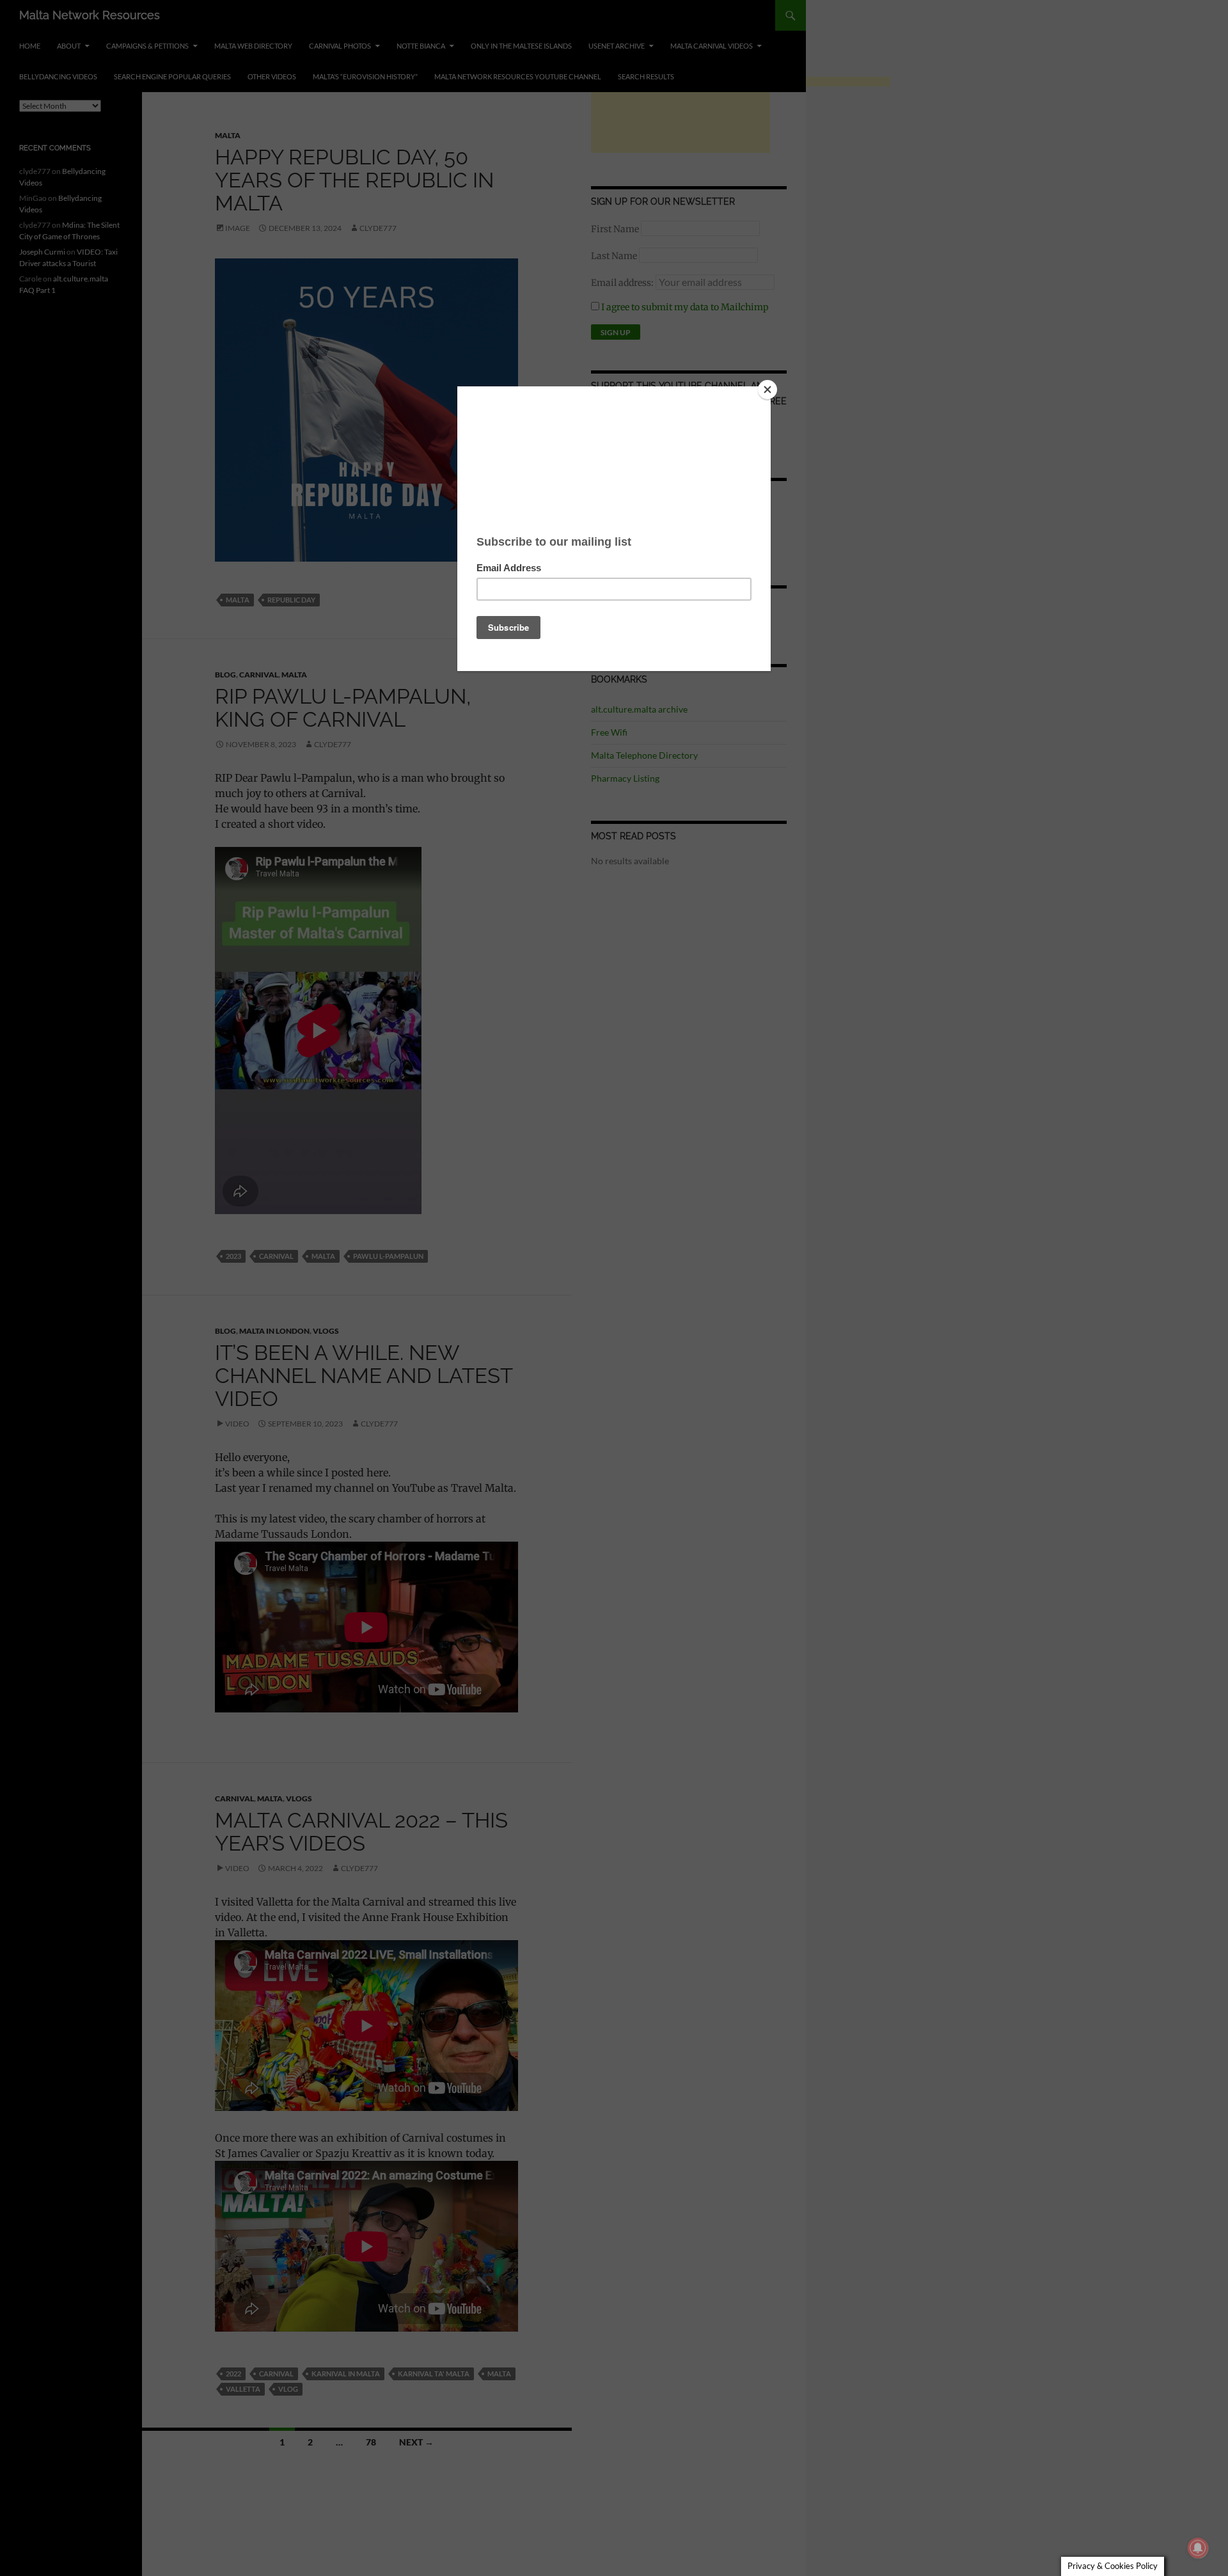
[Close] (767, 390)
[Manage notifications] (1198, 2548)
